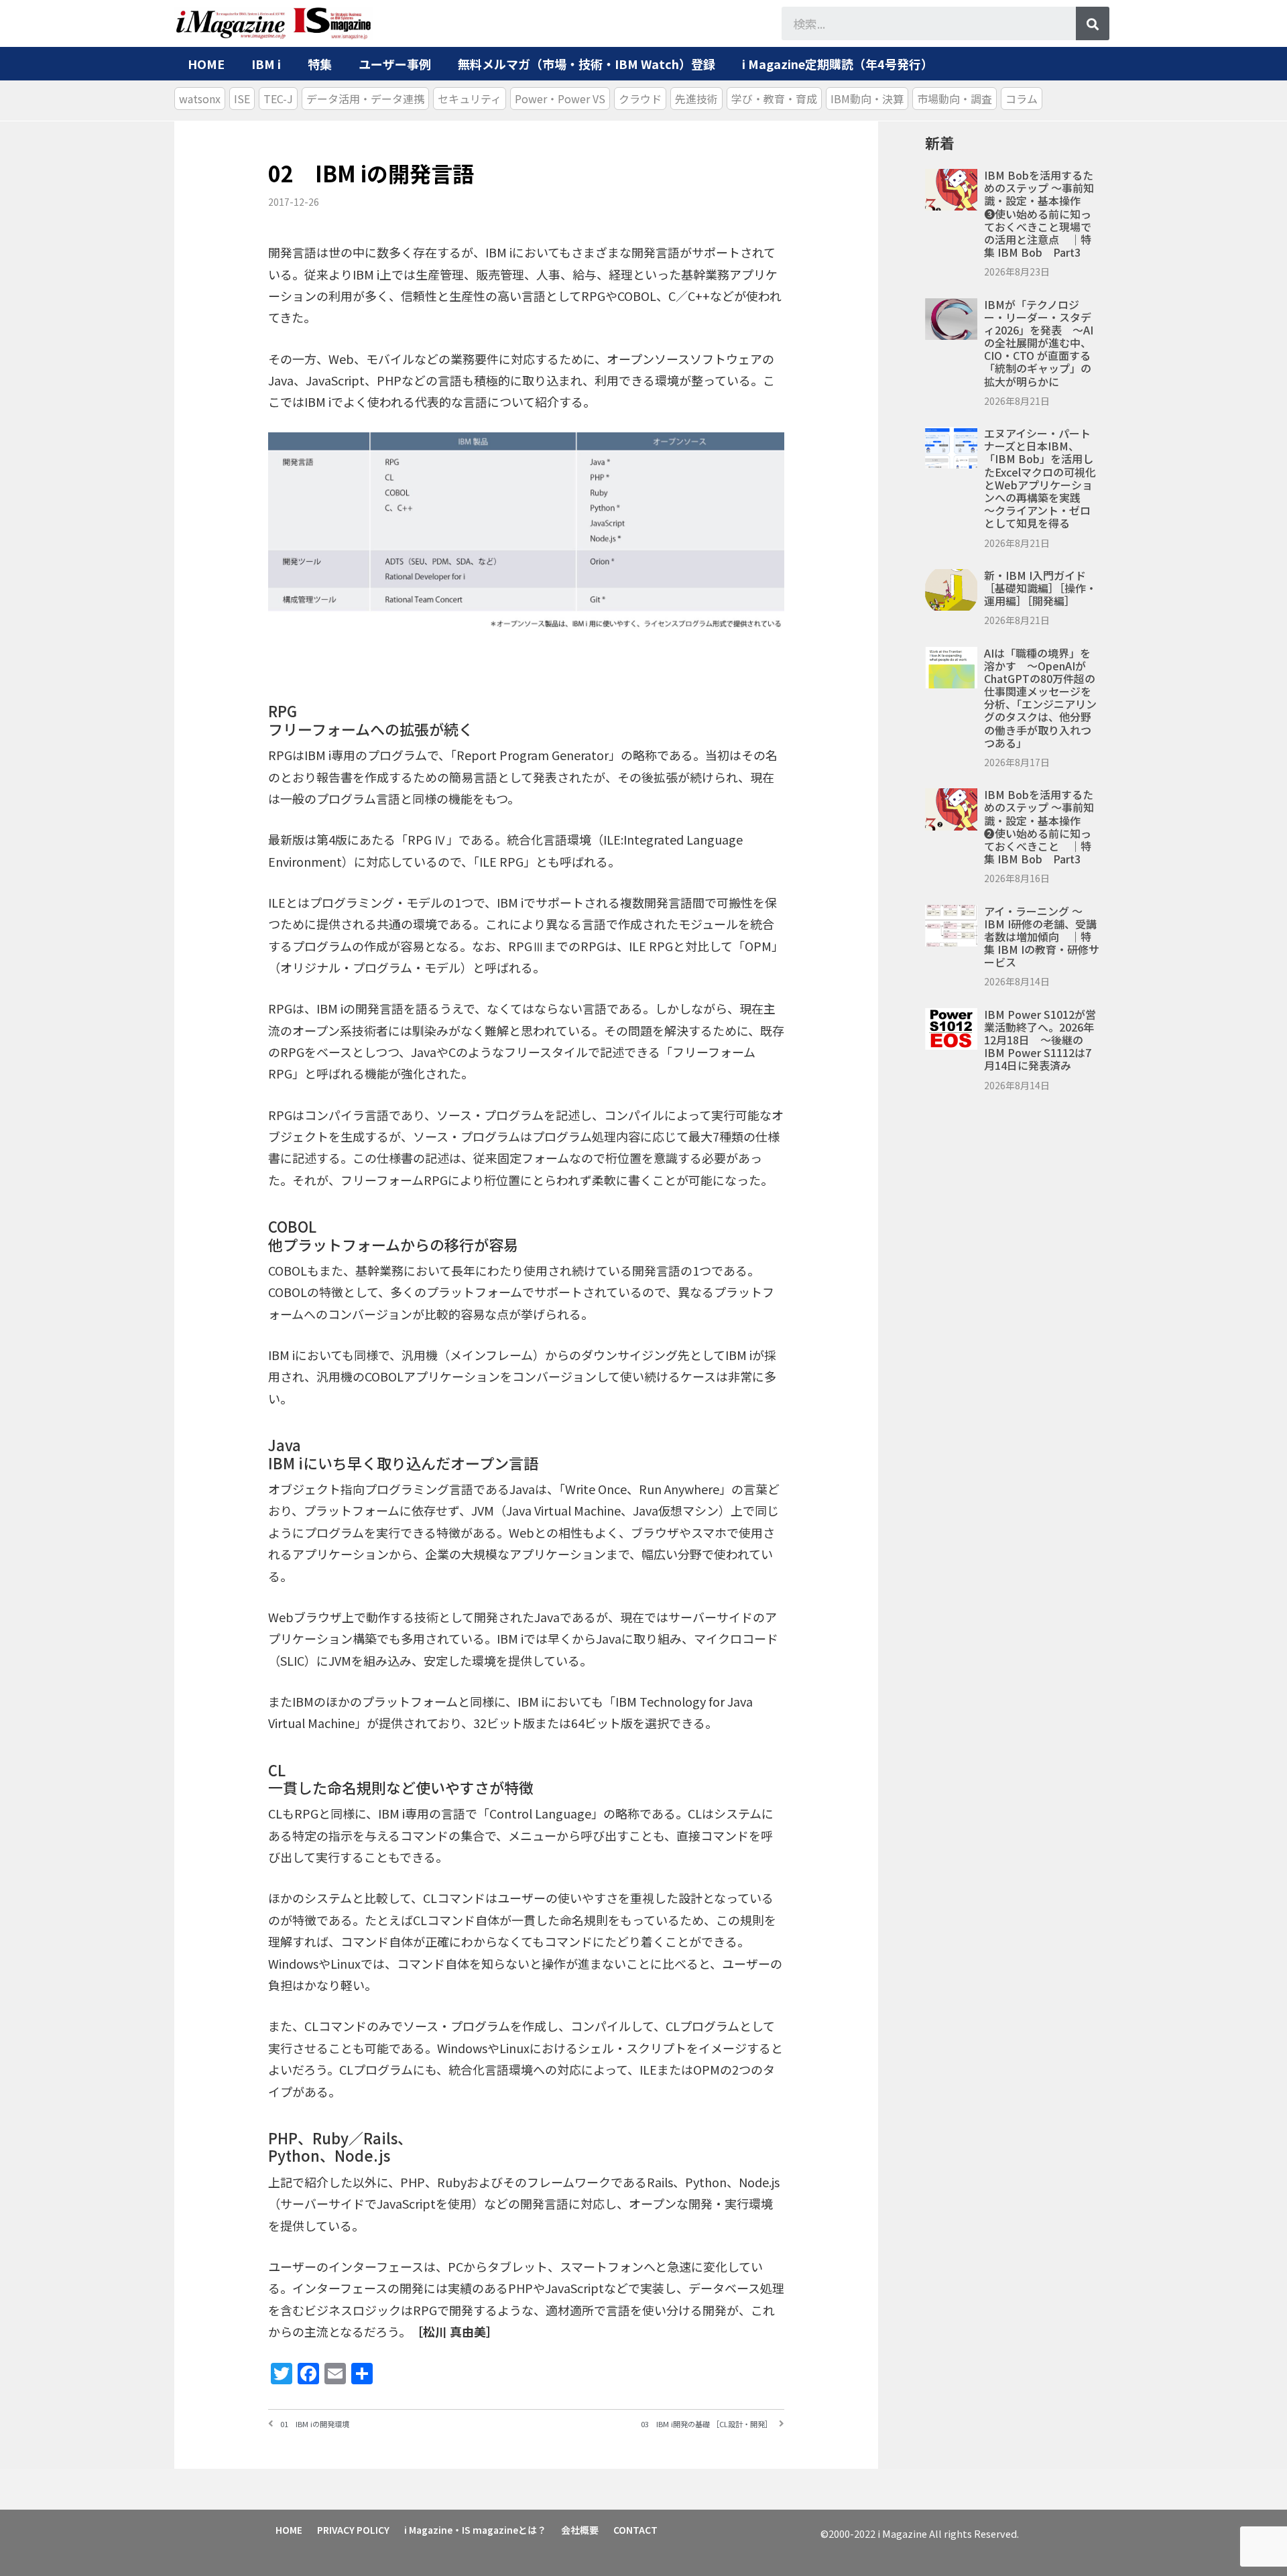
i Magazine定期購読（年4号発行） (838, 64)
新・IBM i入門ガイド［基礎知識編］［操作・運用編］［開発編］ (1040, 588)
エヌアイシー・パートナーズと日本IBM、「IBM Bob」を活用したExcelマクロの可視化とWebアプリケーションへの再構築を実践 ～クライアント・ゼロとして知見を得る (1040, 478)
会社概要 (580, 2530)
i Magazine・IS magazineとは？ (475, 2530)
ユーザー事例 (395, 64)
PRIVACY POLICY (353, 2530)
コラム (1022, 99)
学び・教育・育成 (774, 99)
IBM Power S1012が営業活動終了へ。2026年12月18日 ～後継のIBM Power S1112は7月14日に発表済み (1040, 1040)
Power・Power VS (560, 99)
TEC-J (278, 99)
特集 (320, 64)
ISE (242, 99)
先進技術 (696, 99)
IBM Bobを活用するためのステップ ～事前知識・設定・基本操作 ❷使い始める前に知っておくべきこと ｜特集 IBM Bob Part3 (1039, 826)
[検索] (1093, 23)
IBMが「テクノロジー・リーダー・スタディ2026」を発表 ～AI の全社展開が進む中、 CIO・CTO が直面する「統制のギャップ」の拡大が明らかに (1039, 343)
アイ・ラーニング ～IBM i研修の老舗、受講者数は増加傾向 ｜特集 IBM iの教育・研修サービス (1042, 937)
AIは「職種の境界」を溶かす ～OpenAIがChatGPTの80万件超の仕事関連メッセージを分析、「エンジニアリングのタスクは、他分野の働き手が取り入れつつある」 (1040, 698)
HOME (206, 64)
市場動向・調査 (955, 99)
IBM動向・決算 (867, 99)
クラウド (640, 99)
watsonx (200, 99)
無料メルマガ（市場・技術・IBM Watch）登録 (587, 64)
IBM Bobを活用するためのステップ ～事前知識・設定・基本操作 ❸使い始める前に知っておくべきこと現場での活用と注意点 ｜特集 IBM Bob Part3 (1039, 213)
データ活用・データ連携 (365, 99)
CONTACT (635, 2530)
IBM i (266, 64)
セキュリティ (470, 99)
